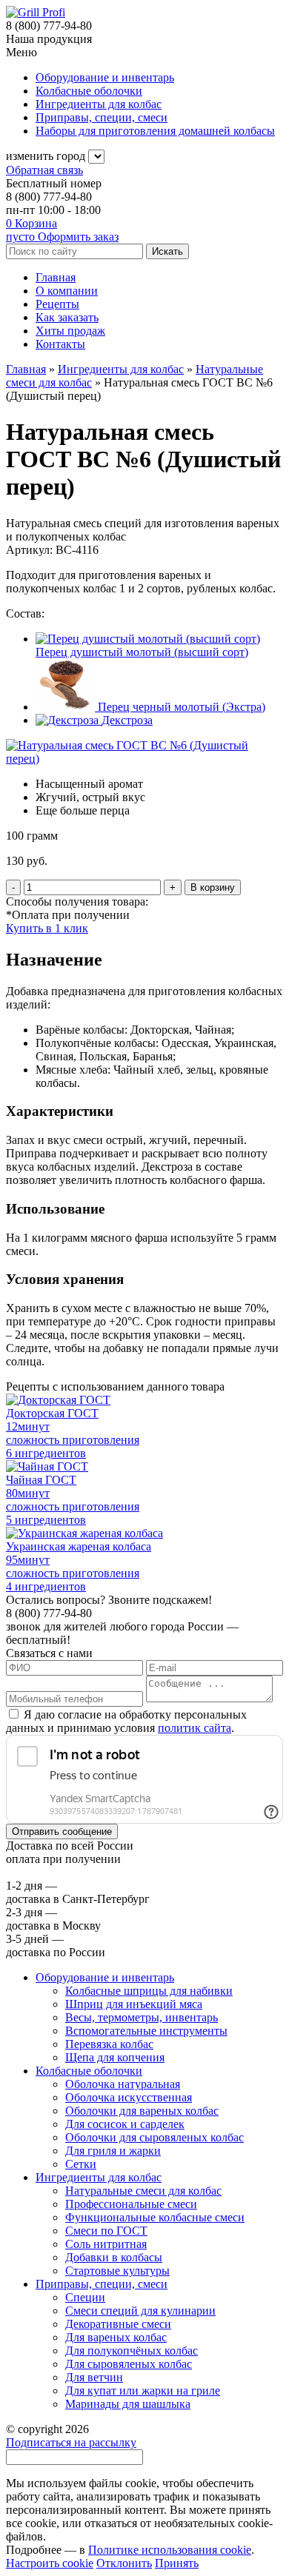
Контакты (60, 344)
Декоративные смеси (118, 2324)
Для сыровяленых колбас (129, 2364)
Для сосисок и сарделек (125, 2124)
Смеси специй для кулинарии (140, 2311)
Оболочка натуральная (123, 2084)
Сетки (81, 2164)
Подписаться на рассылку (71, 2442)
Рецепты (57, 304)
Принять (177, 2563)
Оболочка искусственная (129, 2097)
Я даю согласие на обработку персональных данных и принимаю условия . (126, 1721)
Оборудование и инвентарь (105, 1977)
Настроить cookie (50, 2563)
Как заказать (67, 317)
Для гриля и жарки (113, 2151)
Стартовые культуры (117, 2271)
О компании (67, 291)
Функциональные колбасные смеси (155, 2217)
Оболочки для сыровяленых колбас (155, 2137)
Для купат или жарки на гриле (143, 2391)
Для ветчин (94, 2377)
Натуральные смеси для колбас (143, 2191)
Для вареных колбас (116, 2337)
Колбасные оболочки (89, 2071)
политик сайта (195, 1728)
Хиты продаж (70, 331)
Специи (85, 2297)
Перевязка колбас (109, 2044)
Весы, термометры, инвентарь (142, 2017)
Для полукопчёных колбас (132, 2351)
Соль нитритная (106, 2244)
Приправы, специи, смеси (102, 2284)
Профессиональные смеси (131, 2204)
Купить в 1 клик (47, 928)
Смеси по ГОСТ (106, 2231)
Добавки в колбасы (114, 2257)
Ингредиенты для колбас (99, 2177)
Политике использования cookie (170, 2550)
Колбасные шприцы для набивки (149, 1991)
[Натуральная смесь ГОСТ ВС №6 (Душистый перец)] (144, 759)
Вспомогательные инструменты (146, 2031)
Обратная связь (44, 170)
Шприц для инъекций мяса (134, 2004)
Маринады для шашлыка (128, 2404)
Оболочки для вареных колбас (142, 2111)
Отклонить (124, 2563)
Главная (56, 277)
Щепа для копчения (115, 2057)
